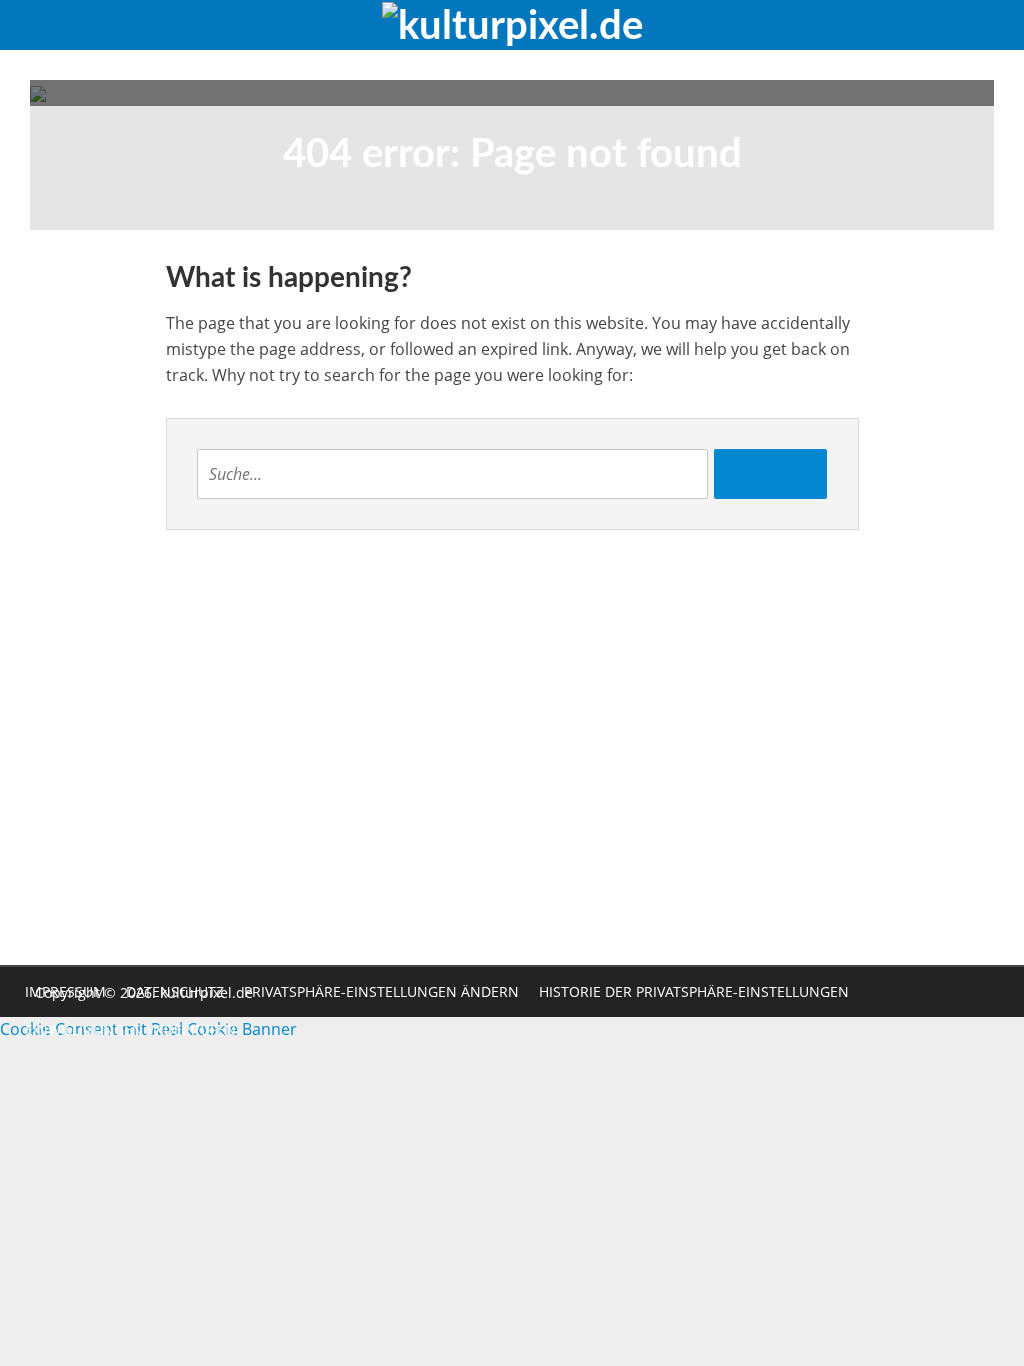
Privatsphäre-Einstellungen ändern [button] (381, 991)
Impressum (65, 991)
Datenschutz (175, 991)
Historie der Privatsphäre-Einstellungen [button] (694, 991)
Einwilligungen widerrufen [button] (130, 1029)
